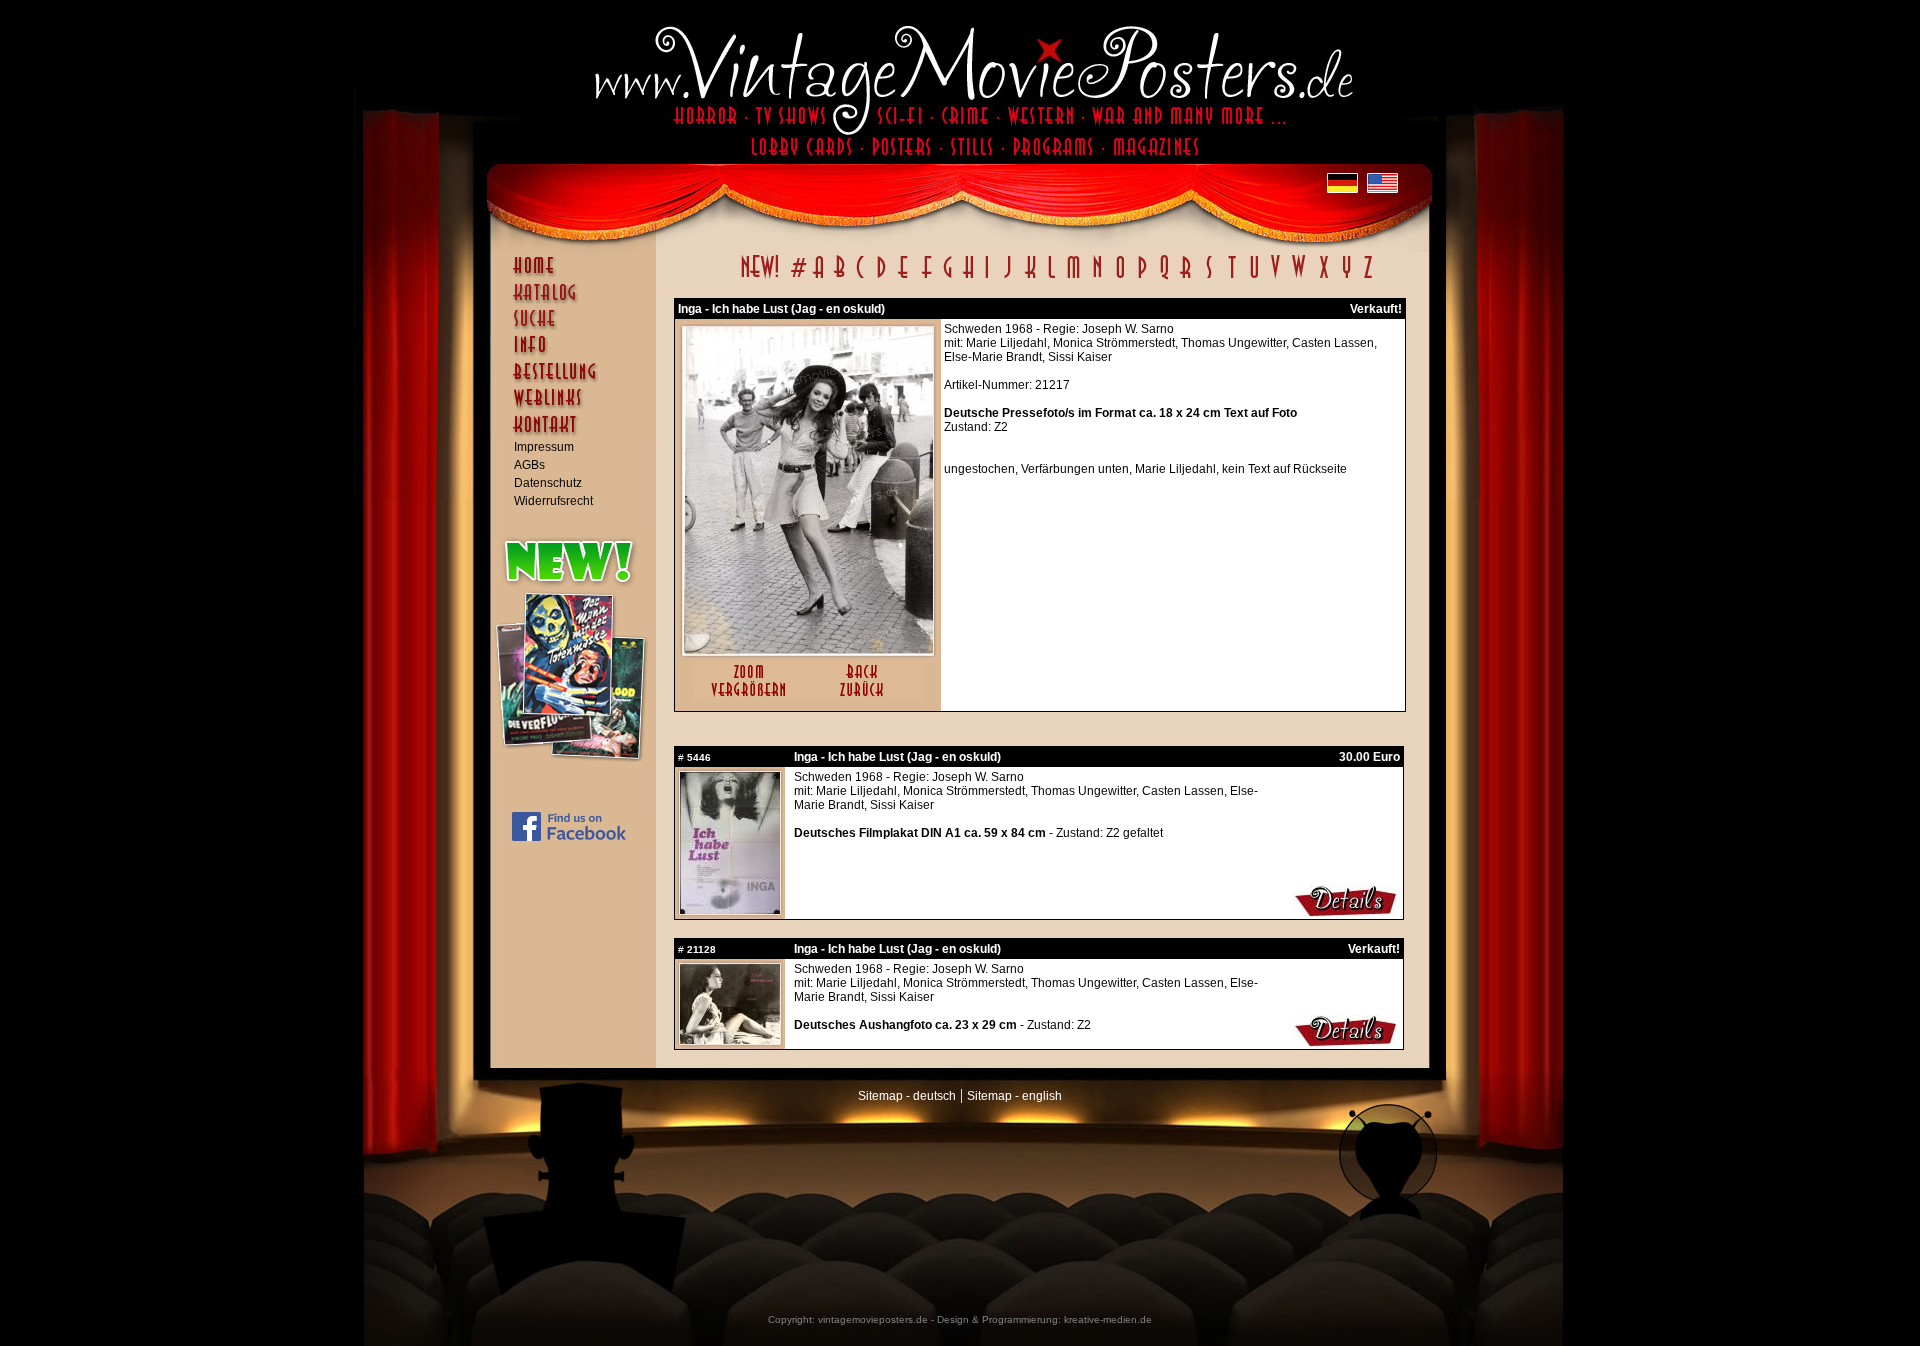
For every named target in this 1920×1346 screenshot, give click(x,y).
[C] (860, 278)
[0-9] (797, 278)
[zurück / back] (865, 698)
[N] (1097, 278)
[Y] (1346, 278)
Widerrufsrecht (553, 501)
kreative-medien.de (1108, 1319)
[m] (1073, 278)
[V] (1274, 278)
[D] (881, 278)
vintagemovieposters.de (873, 1319)
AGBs (529, 465)
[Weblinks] (578, 408)
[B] (839, 278)
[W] (1298, 278)
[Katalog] (578, 301)
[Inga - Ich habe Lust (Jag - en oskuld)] (808, 651)
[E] (904, 278)
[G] (947, 278)
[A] (818, 278)
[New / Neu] (760, 278)
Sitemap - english (1014, 1096)
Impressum (544, 447)
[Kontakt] (578, 434)
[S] (1208, 278)
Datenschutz (548, 483)
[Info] (578, 354)
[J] (1007, 278)
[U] (1253, 278)
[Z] (1367, 278)
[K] (1030, 278)
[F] (926, 278)
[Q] (1164, 278)
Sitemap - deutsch (907, 1096)
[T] (1231, 278)
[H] (968, 278)
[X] (1323, 278)
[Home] (578, 275)
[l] (1051, 278)
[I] (987, 278)
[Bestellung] (578, 381)
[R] (1186, 278)
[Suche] (578, 327)
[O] (1120, 278)
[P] (1142, 278)
